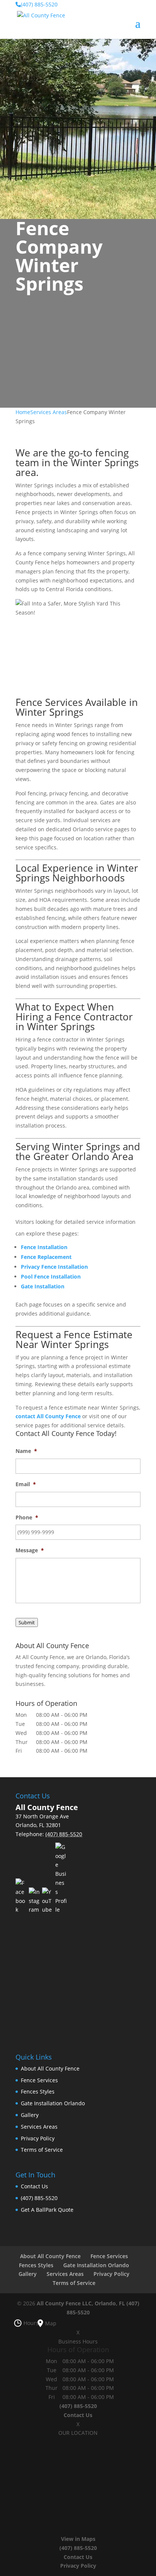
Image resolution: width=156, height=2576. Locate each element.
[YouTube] (48, 1901)
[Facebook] (21, 1896)
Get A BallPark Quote (47, 2210)
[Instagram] (34, 1901)
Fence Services (39, 2080)
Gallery (30, 2115)
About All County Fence (50, 2068)
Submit (27, 1622)
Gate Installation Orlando (53, 2103)
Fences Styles (38, 2091)
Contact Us (34, 2186)
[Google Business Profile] (61, 1878)
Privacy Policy (38, 2138)
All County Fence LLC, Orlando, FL (81, 2303)
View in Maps (78, 2539)
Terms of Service (42, 2150)
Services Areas (39, 2127)
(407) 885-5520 (39, 2198)
